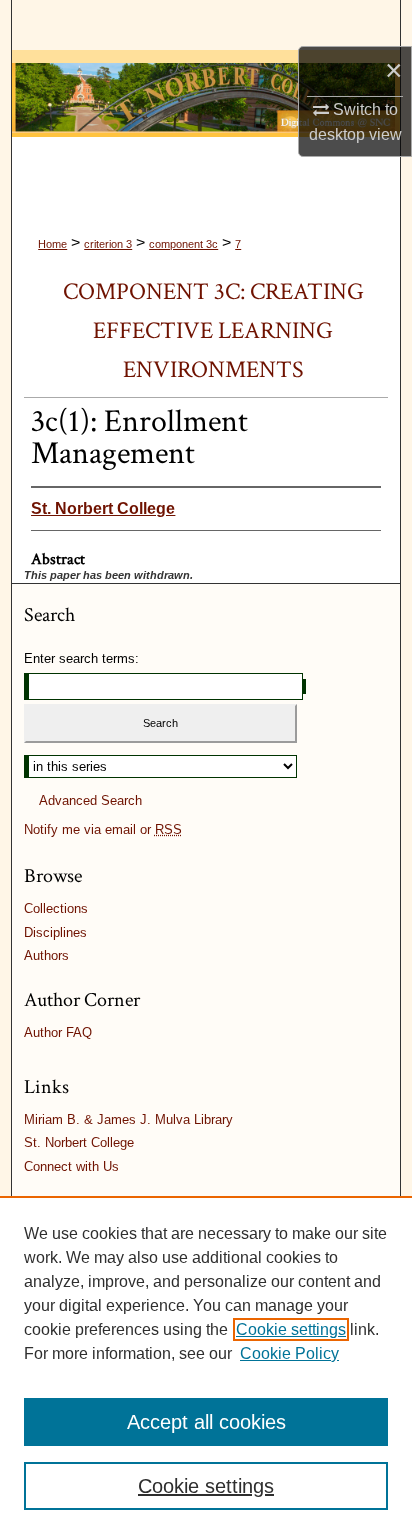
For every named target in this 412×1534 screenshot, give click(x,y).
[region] (206, 1365)
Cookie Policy (289, 1353)
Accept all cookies (206, 1422)
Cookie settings (291, 1329)
